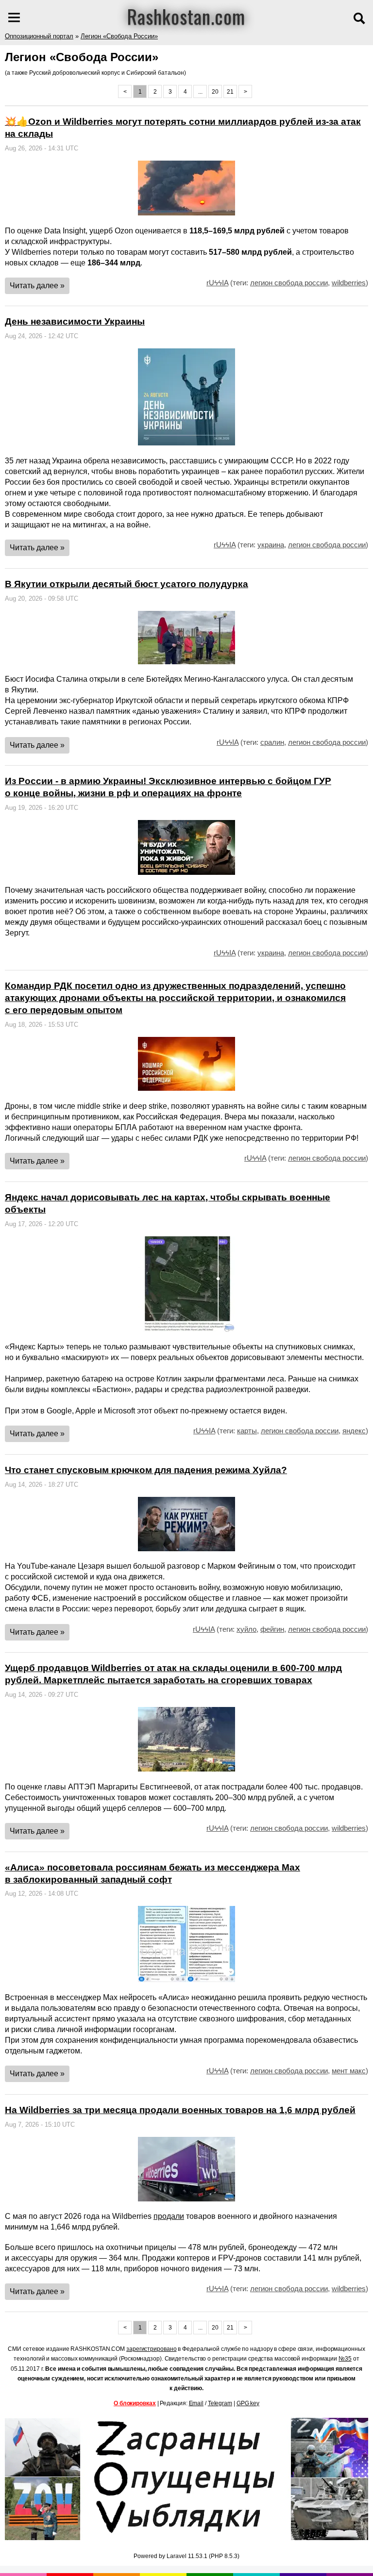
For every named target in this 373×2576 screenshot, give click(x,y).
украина (271, 545)
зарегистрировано (151, 2349)
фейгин (272, 1629)
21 (230, 92)
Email (196, 2403)
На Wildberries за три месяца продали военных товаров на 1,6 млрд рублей (180, 2110)
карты (247, 1431)
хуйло (246, 1629)
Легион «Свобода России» (119, 36)
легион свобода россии (289, 283)
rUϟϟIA (217, 283)
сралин (272, 742)
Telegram (220, 2403)
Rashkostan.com (186, 16)
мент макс (349, 2071)
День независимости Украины (75, 321)
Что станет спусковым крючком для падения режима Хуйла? (146, 1470)
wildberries (349, 283)
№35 (345, 2359)
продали (169, 2216)
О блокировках (135, 2403)
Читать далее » (37, 286)
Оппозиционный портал (39, 36)
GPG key (248, 2403)
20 (215, 92)
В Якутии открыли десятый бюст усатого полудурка (127, 584)
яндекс (354, 1431)
